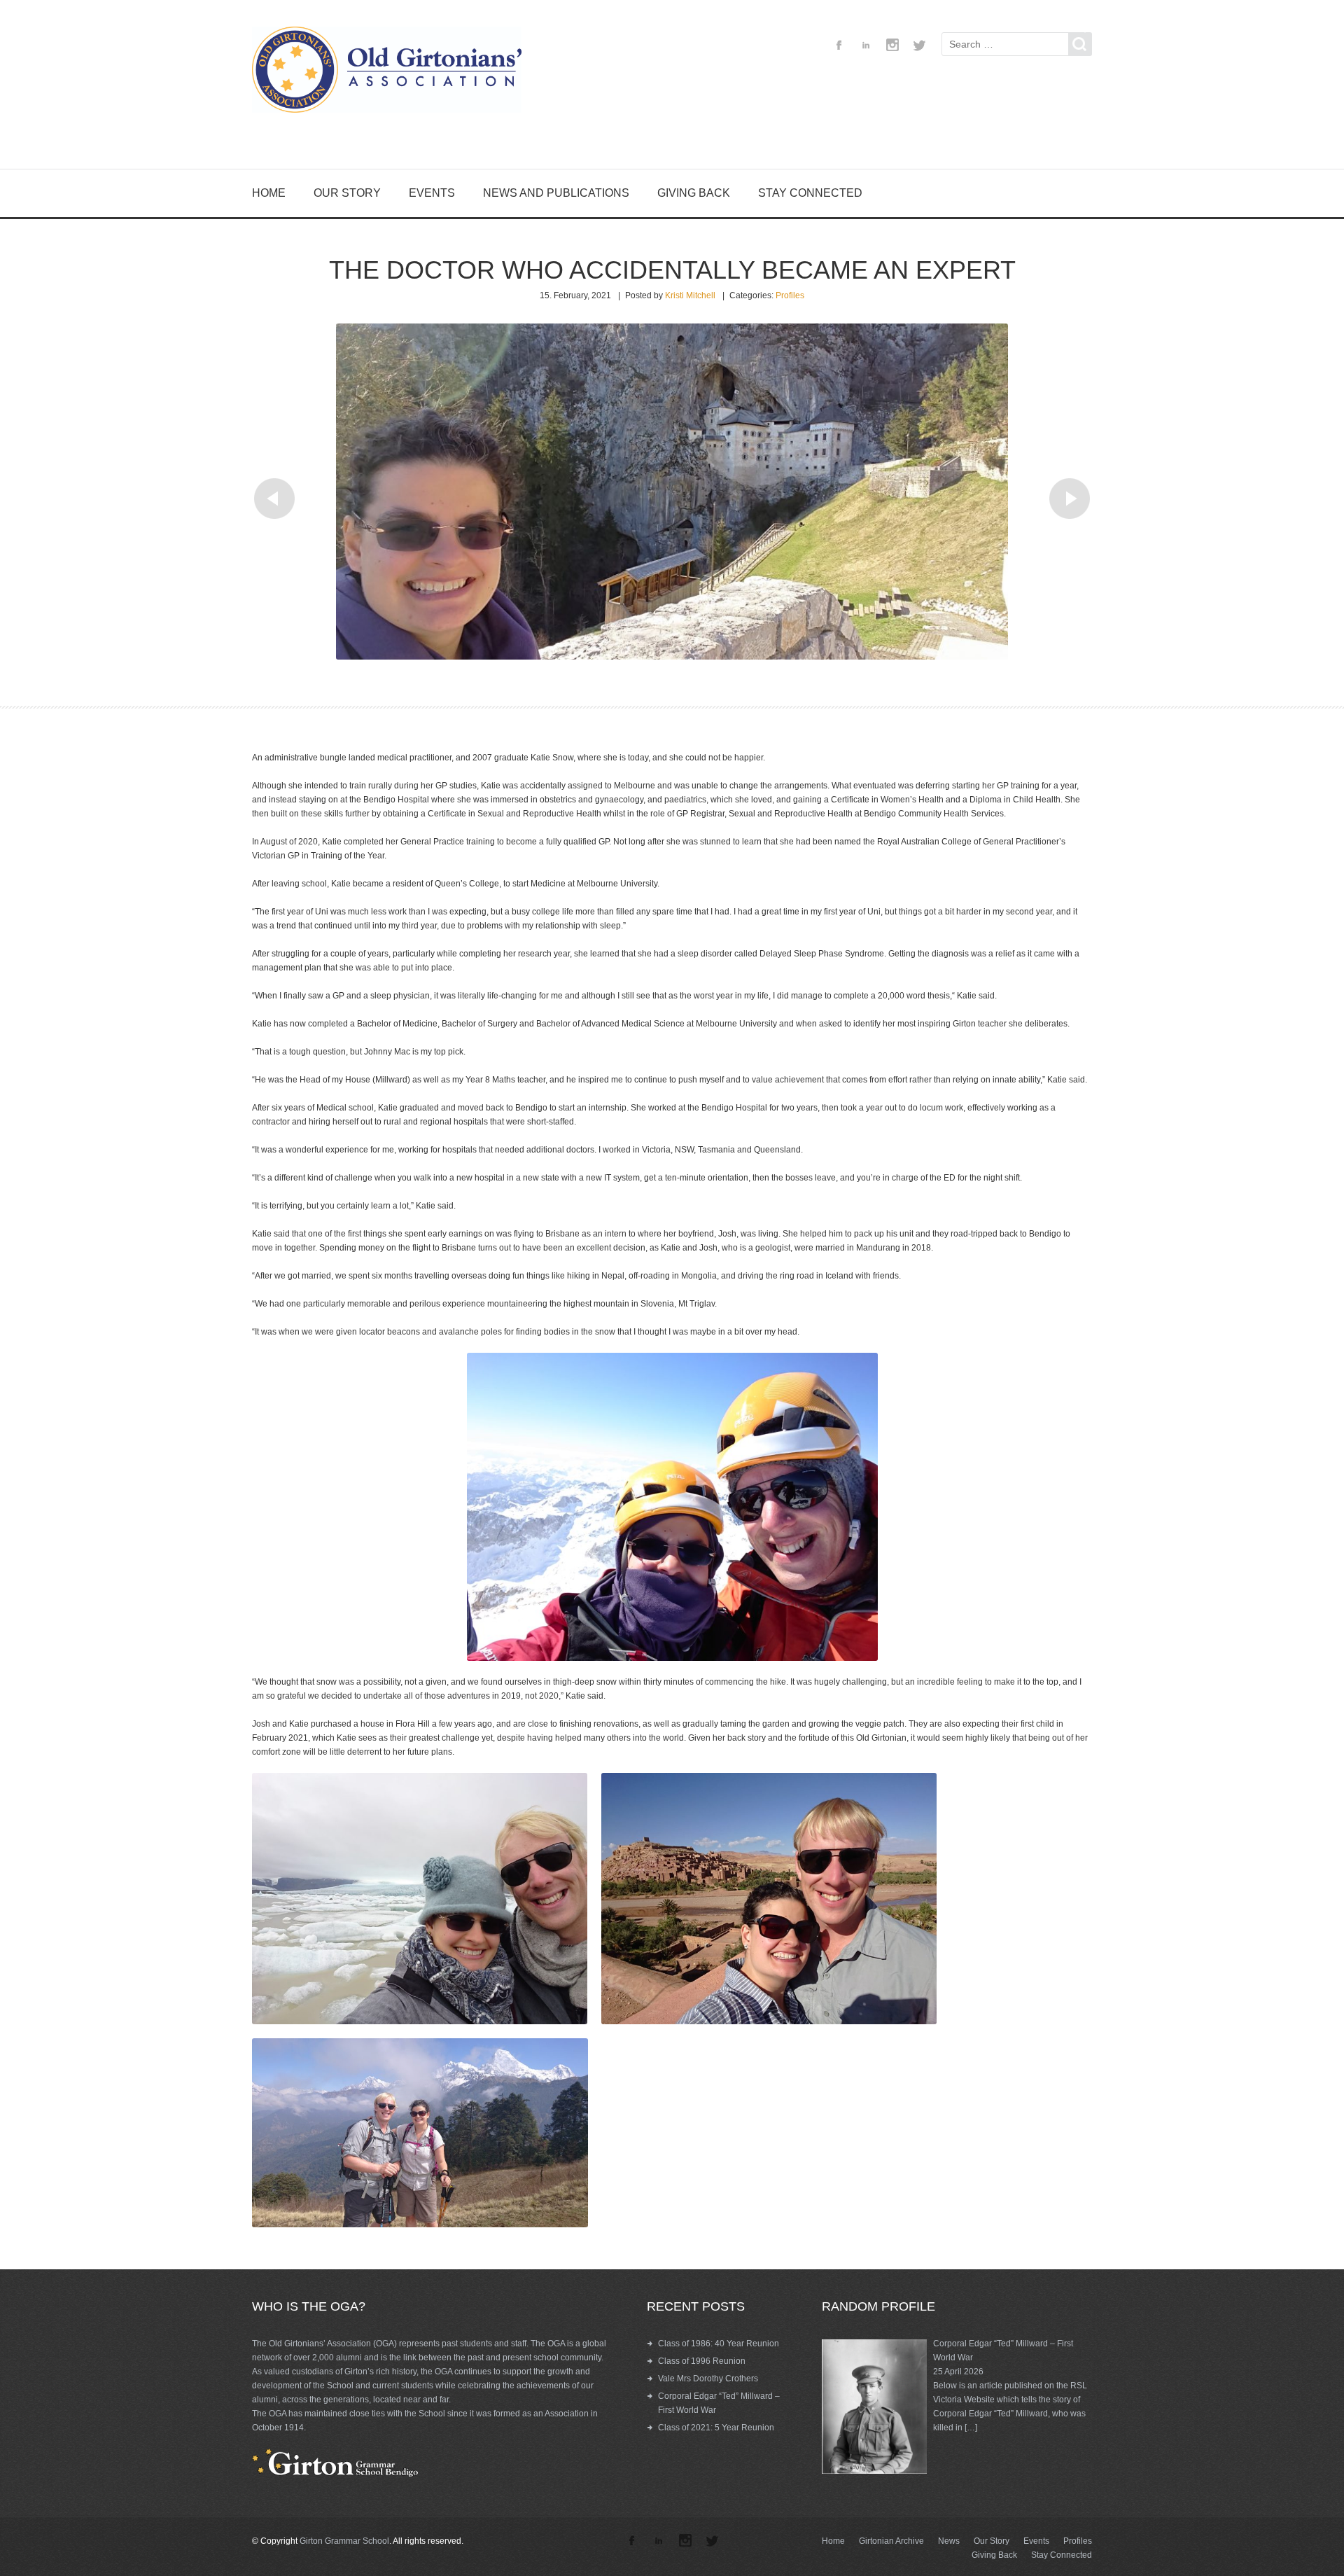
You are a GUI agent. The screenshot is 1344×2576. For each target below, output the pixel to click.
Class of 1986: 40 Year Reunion (719, 2344)
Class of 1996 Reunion (702, 2361)
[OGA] (392, 72)
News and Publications (556, 193)
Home (269, 193)
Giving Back (694, 193)
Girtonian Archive (891, 2541)
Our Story (347, 193)
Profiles (790, 295)
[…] (971, 2428)
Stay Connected (810, 193)
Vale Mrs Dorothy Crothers (708, 2379)
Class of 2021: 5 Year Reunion (716, 2428)
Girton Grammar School (344, 2541)
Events (432, 193)
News (949, 2541)
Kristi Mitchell (690, 295)
